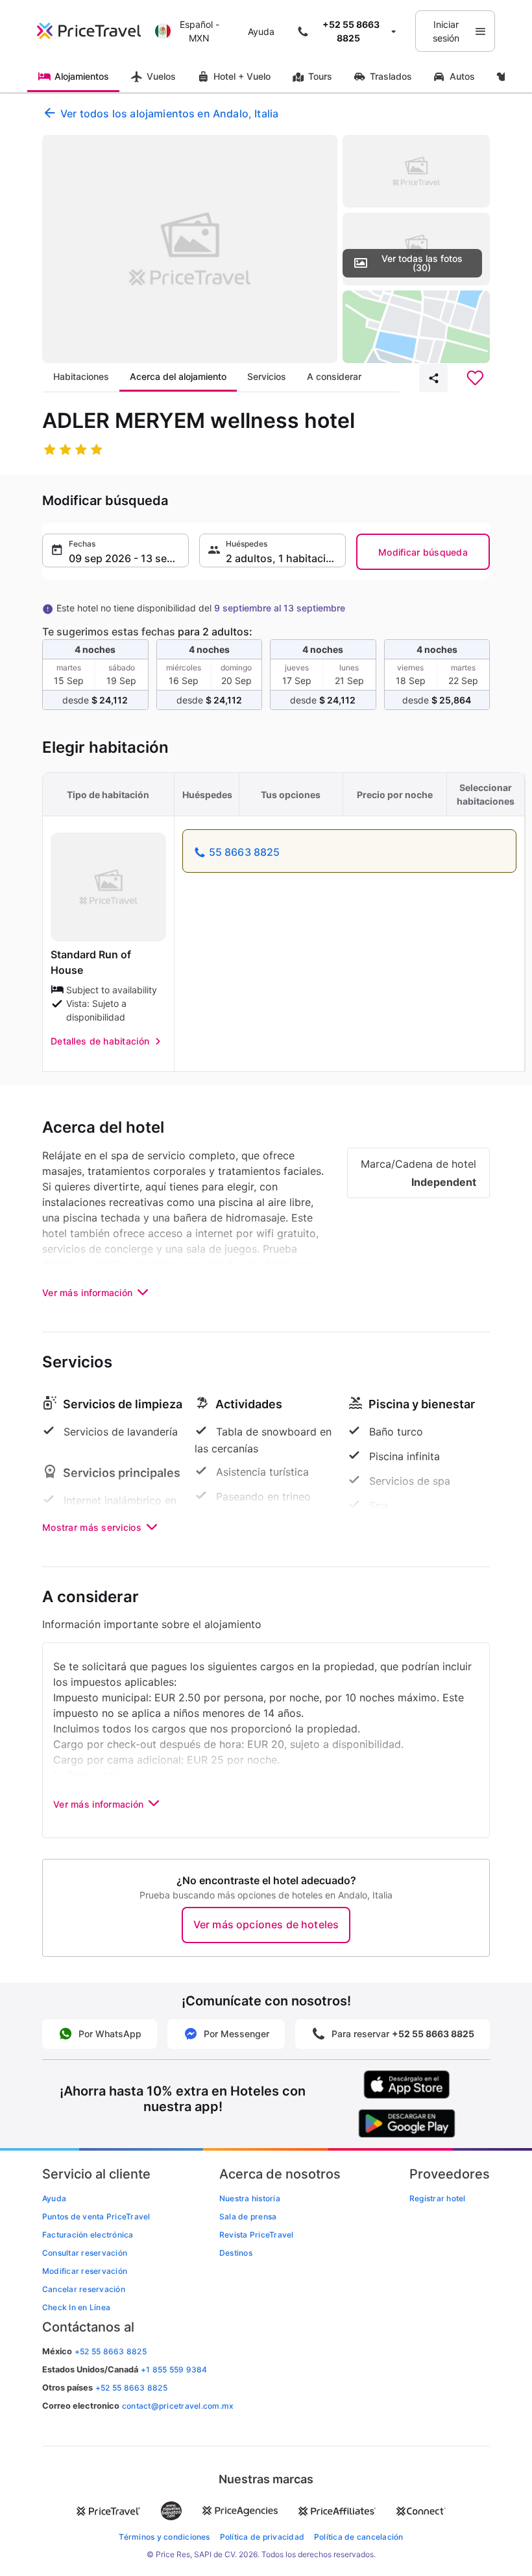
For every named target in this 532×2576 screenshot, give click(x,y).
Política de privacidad (262, 2537)
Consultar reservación (85, 2253)
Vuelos (161, 76)
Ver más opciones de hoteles (266, 1924)
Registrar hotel (438, 2198)
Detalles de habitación (100, 1041)
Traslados (391, 76)
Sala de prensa (248, 2216)
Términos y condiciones (164, 2537)
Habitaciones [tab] (81, 376)
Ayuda (261, 31)
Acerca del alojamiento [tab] (178, 376)
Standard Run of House (91, 962)
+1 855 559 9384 (174, 2369)
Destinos (236, 2253)
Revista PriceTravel (257, 2235)
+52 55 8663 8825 (131, 2388)
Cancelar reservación (84, 2289)
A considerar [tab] (334, 376)
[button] (115, 550)
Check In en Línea (76, 2307)
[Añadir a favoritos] (475, 378)
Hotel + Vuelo (242, 76)
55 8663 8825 (245, 852)
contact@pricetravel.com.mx (178, 2406)
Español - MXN (199, 31)
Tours (320, 76)
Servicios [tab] (267, 376)
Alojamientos (82, 76)
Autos (462, 76)
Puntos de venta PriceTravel (96, 2216)
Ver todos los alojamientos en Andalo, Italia (169, 113)
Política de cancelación (359, 2537)
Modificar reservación (85, 2271)
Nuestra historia (250, 2198)
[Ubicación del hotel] (416, 327)
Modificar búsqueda (423, 552)
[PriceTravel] (92, 31)
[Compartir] (433, 378)
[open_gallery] (190, 249)
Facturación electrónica (88, 2235)
